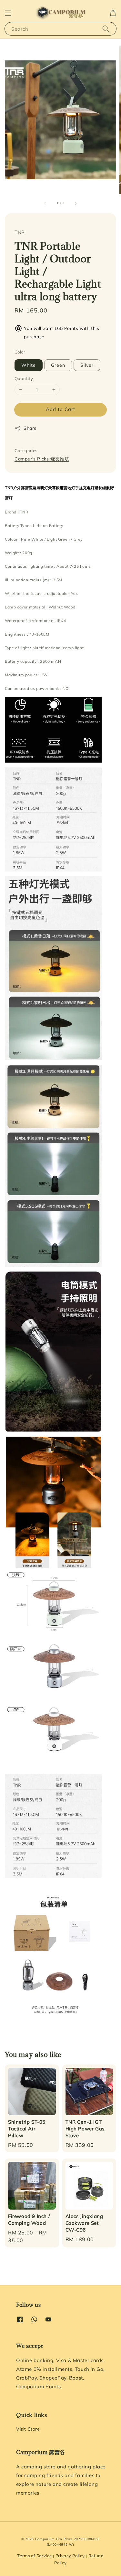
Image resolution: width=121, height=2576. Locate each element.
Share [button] (30, 428)
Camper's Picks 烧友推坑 (42, 459)
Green (58, 365)
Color (20, 352)
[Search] (106, 29)
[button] (8, 13)
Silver (87, 365)
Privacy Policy (70, 2556)
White (29, 365)
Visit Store (28, 2429)
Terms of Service (34, 2556)
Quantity (24, 378)
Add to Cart (60, 409)
